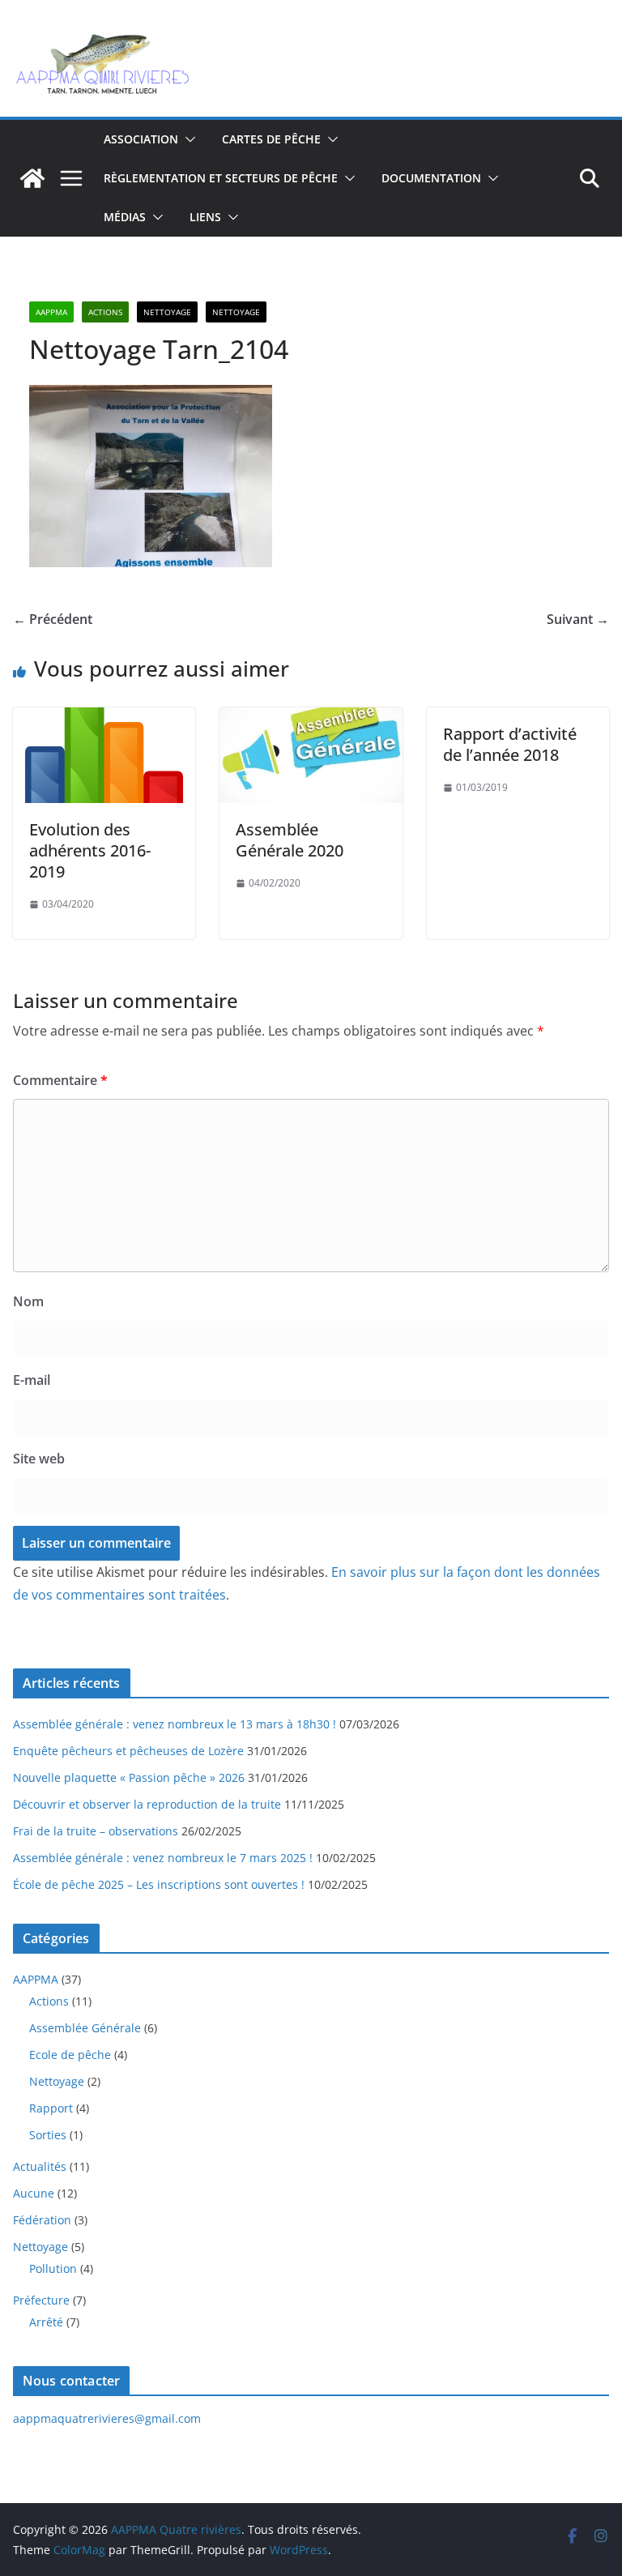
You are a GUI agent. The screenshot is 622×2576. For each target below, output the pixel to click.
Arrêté (46, 2322)
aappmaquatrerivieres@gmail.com (107, 2418)
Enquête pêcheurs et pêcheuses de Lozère (128, 1751)
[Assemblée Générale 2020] (311, 719)
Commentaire (60, 1080)
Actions (105, 312)
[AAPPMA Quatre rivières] (32, 178)
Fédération (42, 2220)
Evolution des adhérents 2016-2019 (90, 850)
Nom (28, 1301)
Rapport (51, 2108)
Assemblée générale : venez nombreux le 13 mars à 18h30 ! (175, 1724)
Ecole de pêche (70, 2055)
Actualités (40, 2166)
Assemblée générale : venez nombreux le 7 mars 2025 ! (163, 1858)
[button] (187, 139)
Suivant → (578, 619)
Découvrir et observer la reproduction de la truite (147, 1804)
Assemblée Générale (85, 2028)
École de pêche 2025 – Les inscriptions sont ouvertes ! (159, 1884)
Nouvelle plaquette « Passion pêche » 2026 (129, 1777)
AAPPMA (51, 312)
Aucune (34, 2193)
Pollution (53, 2268)
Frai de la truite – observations (96, 1831)
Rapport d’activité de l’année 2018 (510, 744)
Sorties (48, 2135)
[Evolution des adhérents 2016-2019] (104, 719)
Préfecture (41, 2300)
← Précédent (53, 619)
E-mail (32, 1380)
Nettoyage (167, 312)
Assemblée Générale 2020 (290, 840)
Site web (39, 1459)
